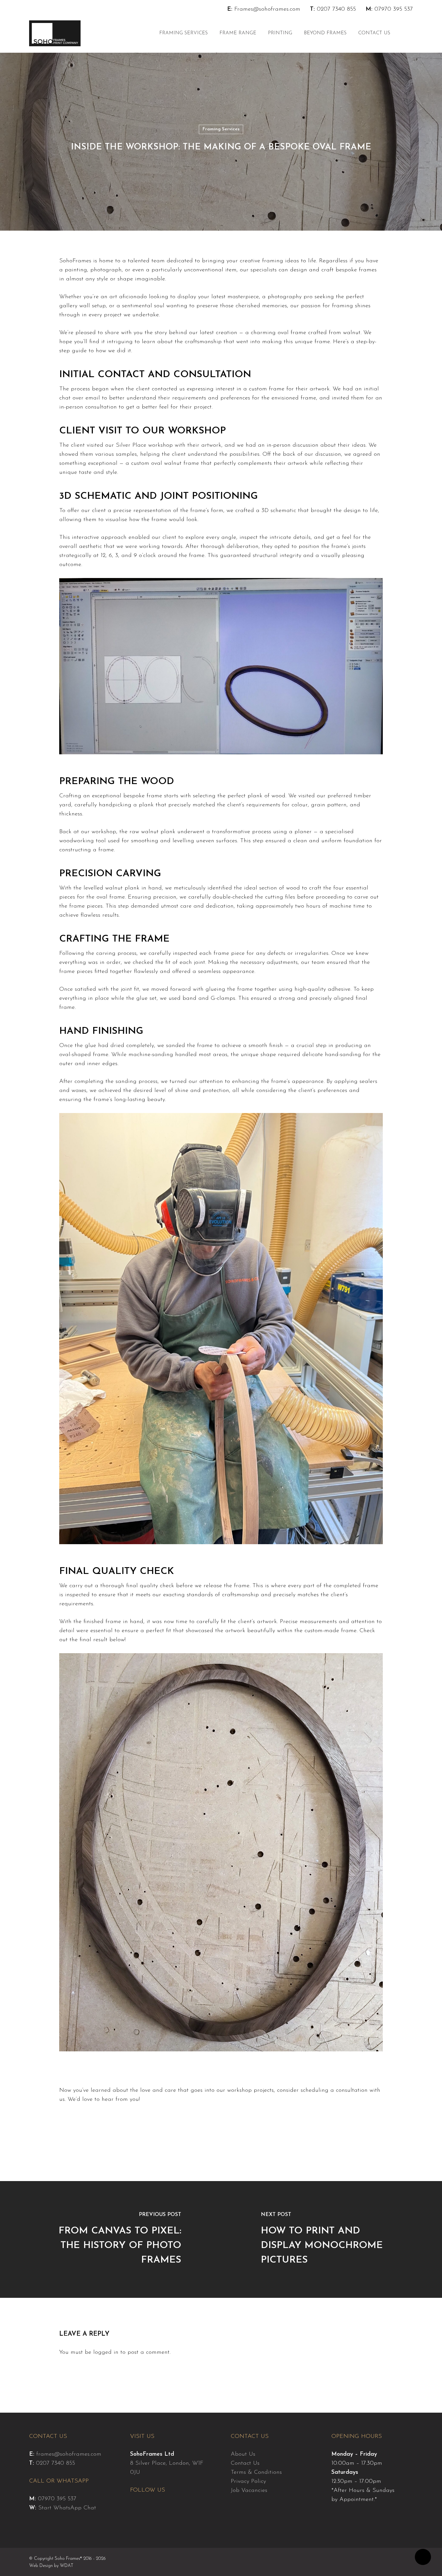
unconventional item (210, 270)
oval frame (292, 333)
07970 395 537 (394, 9)
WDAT (67, 2566)
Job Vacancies (249, 2491)
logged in (106, 2352)
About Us (243, 2454)
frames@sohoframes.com (69, 2454)
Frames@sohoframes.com (267, 9)
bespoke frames (356, 270)
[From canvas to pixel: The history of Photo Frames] (110, 2239)
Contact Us (245, 2463)
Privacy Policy (248, 2482)
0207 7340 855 (336, 9)
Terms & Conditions (256, 2472)
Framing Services (221, 129)
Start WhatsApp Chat (67, 2508)
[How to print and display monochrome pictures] (331, 2239)
